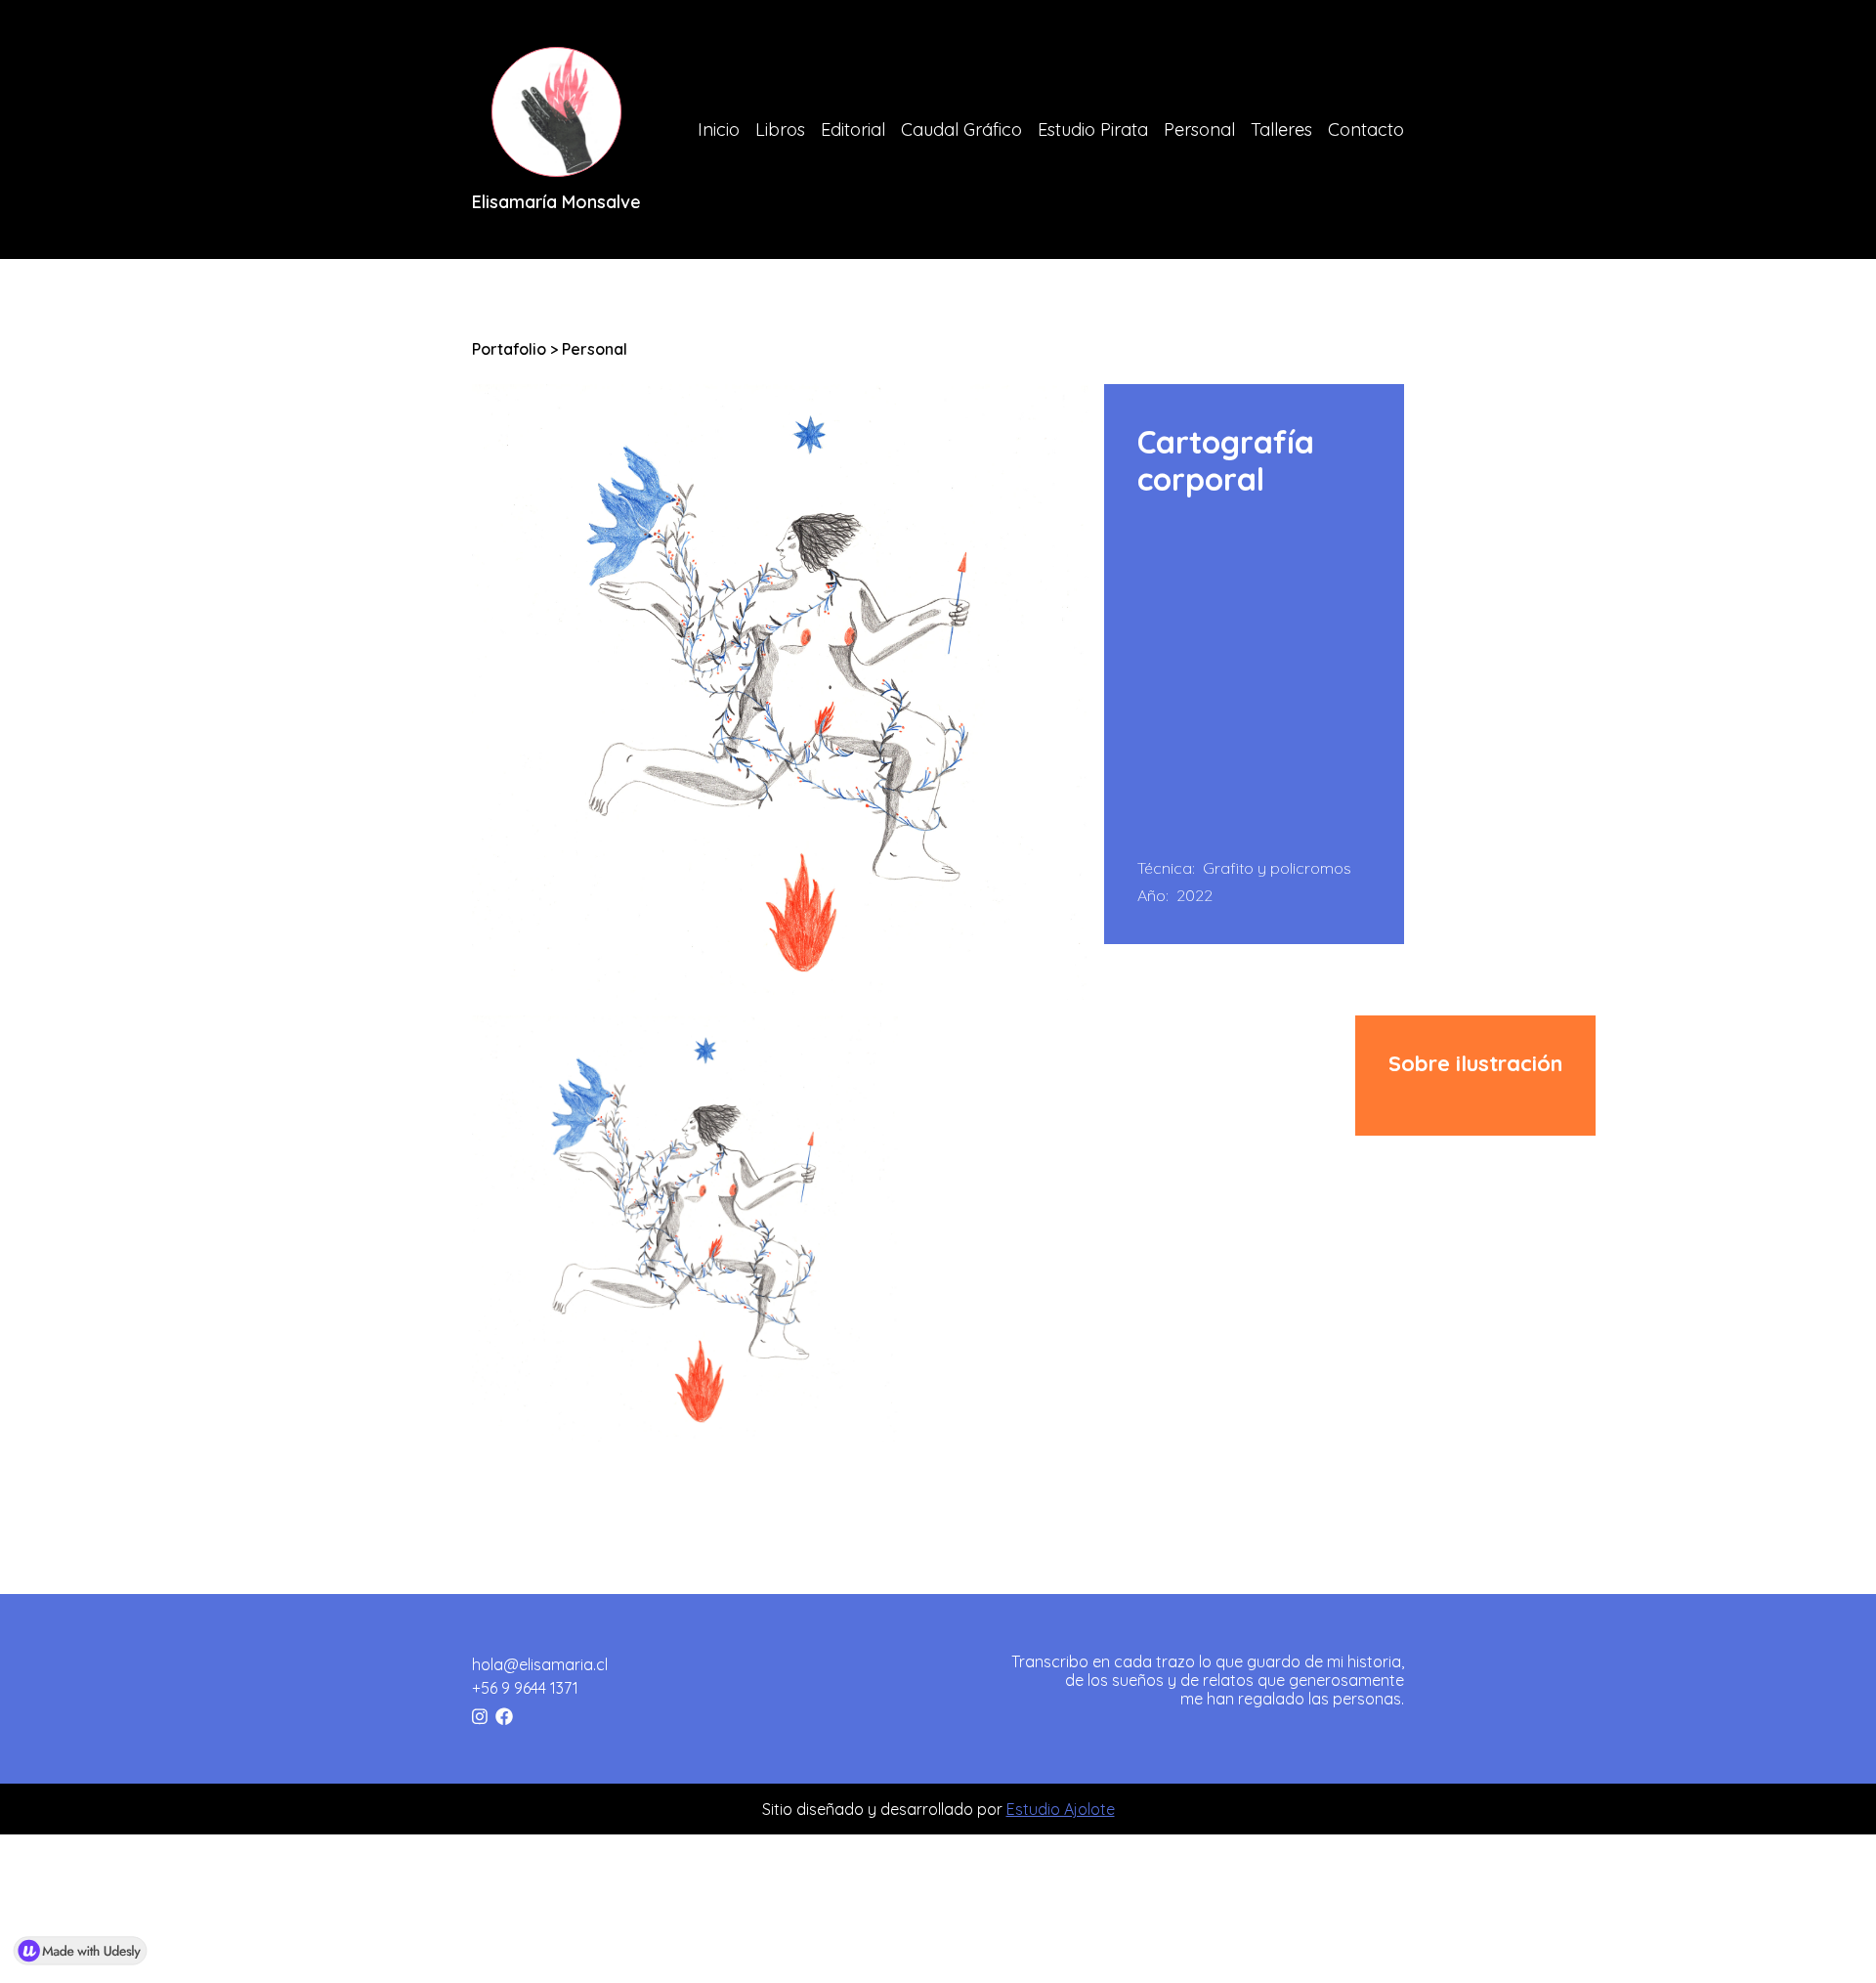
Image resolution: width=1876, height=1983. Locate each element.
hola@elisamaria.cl (540, 1664)
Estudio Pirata (1093, 129)
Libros (780, 129)
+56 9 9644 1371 (525, 1688)
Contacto (1366, 129)
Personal (1199, 129)
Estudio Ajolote (1061, 1809)
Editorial (853, 129)
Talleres (1281, 129)
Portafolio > (517, 349)
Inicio (719, 129)
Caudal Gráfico (961, 129)
